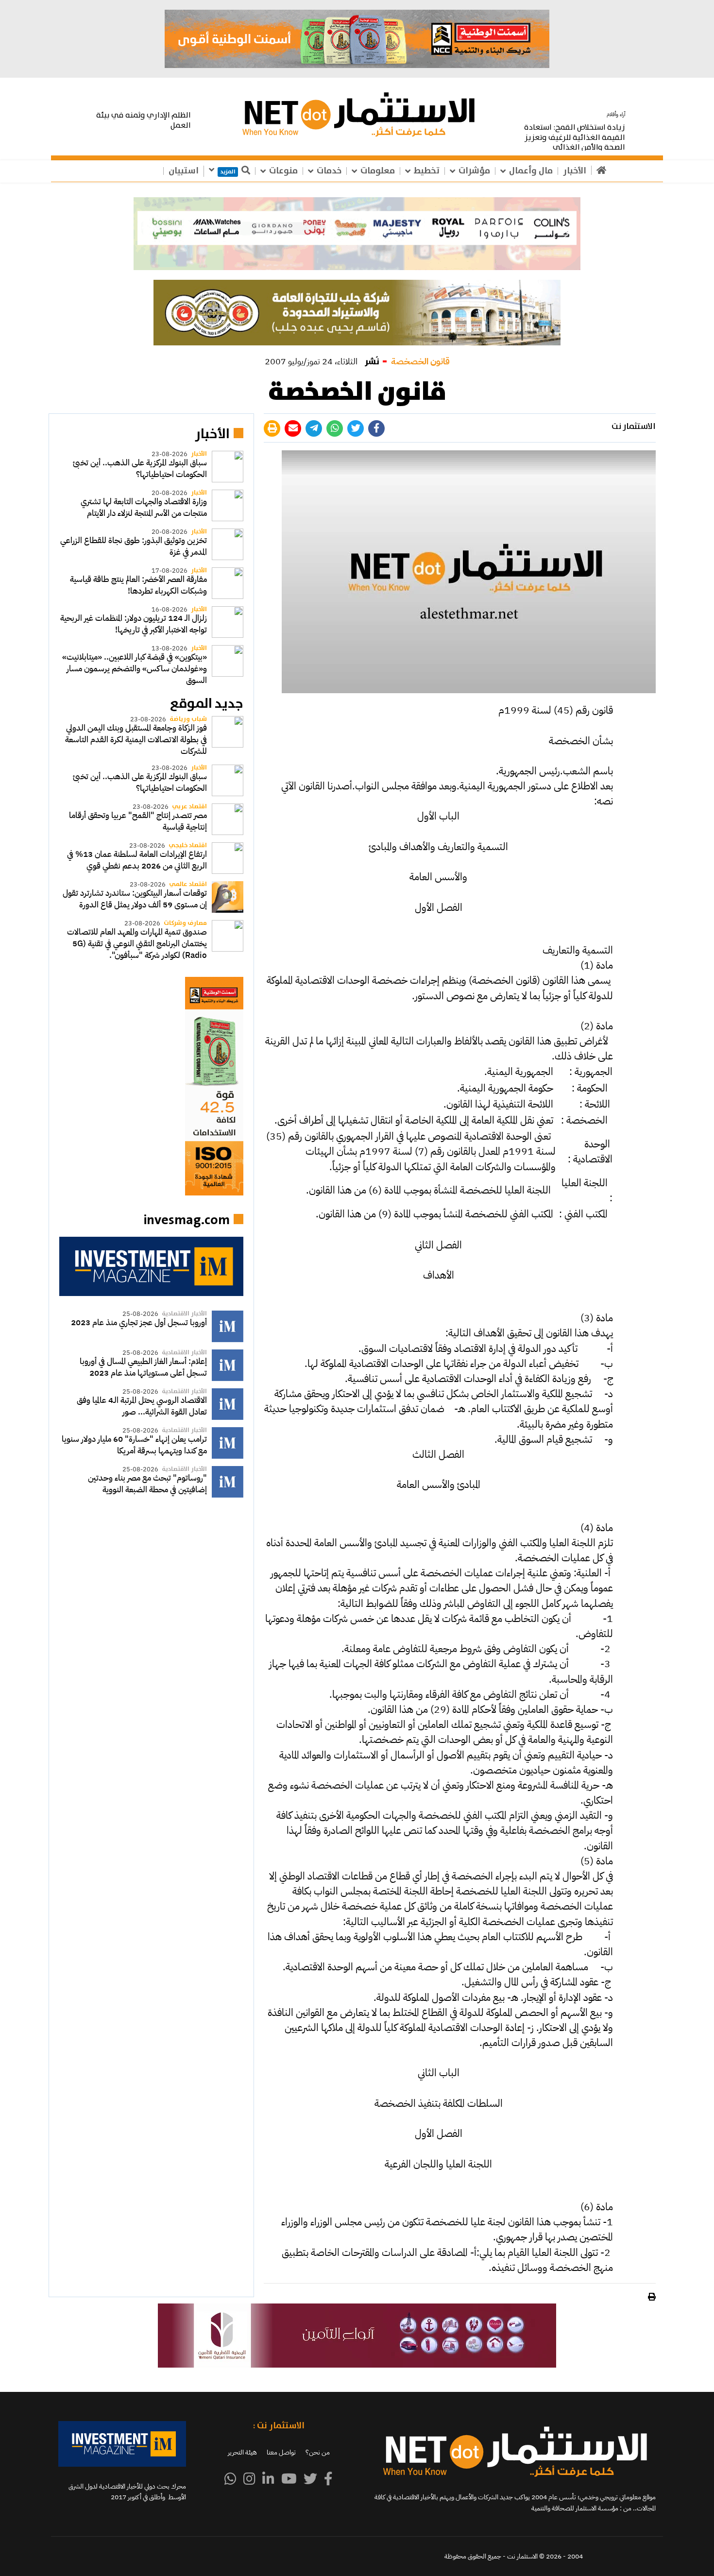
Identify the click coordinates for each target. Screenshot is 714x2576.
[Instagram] (249, 2479)
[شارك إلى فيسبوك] (376, 428)
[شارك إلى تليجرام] (314, 428)
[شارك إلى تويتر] (356, 428)
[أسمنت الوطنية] (357, 39)
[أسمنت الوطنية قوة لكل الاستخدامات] (151, 1086)
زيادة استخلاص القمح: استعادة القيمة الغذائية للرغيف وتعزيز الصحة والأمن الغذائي (575, 138)
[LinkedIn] (268, 2479)
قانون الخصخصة (420, 361)
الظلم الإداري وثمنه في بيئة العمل (144, 120)
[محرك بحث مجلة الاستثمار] (151, 1266)
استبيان (184, 171)
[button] (357, 234)
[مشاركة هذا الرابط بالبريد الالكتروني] (293, 428)
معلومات (378, 171)
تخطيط (427, 171)
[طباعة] (272, 428)
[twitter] (310, 2479)
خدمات (329, 171)
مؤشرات (474, 171)
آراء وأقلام (616, 114)
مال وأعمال (531, 171)
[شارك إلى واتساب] (335, 428)
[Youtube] (289, 2479)
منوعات (283, 171)
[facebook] (328, 2479)
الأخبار (575, 171)
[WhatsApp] (230, 2479)
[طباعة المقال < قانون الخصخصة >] (651, 2297)
